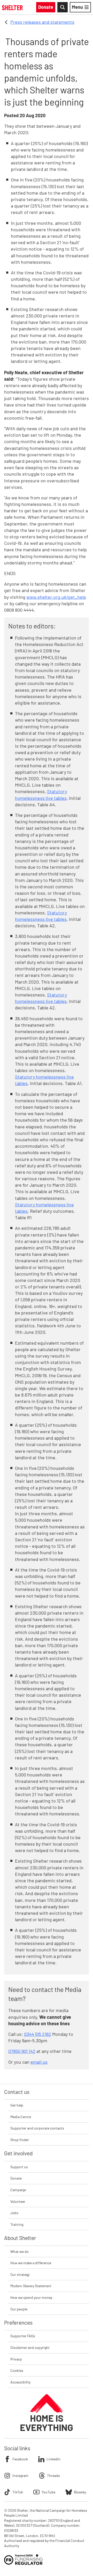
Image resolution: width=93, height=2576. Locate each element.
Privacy (16, 2359)
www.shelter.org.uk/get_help (56, 597)
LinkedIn (53, 2459)
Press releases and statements (42, 22)
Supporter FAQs (23, 2336)
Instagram (20, 2475)
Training (17, 2224)
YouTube (48, 2492)
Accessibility (20, 2382)
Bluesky (80, 2492)
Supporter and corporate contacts (37, 2128)
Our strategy (20, 2274)
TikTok (18, 2492)
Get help (17, 2105)
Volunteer (18, 2201)
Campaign (18, 2190)
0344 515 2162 (38, 2034)
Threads (53, 2475)
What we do (20, 2251)
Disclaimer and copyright (30, 2347)
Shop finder (20, 2140)
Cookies (17, 2370)
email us (39, 2062)
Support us (19, 2167)
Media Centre (21, 2117)
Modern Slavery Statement (31, 2286)
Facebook (20, 2459)
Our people (19, 2309)
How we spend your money (31, 2297)
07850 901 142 (22, 2051)
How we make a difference (31, 2263)
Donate (16, 2178)
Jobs (14, 2213)
